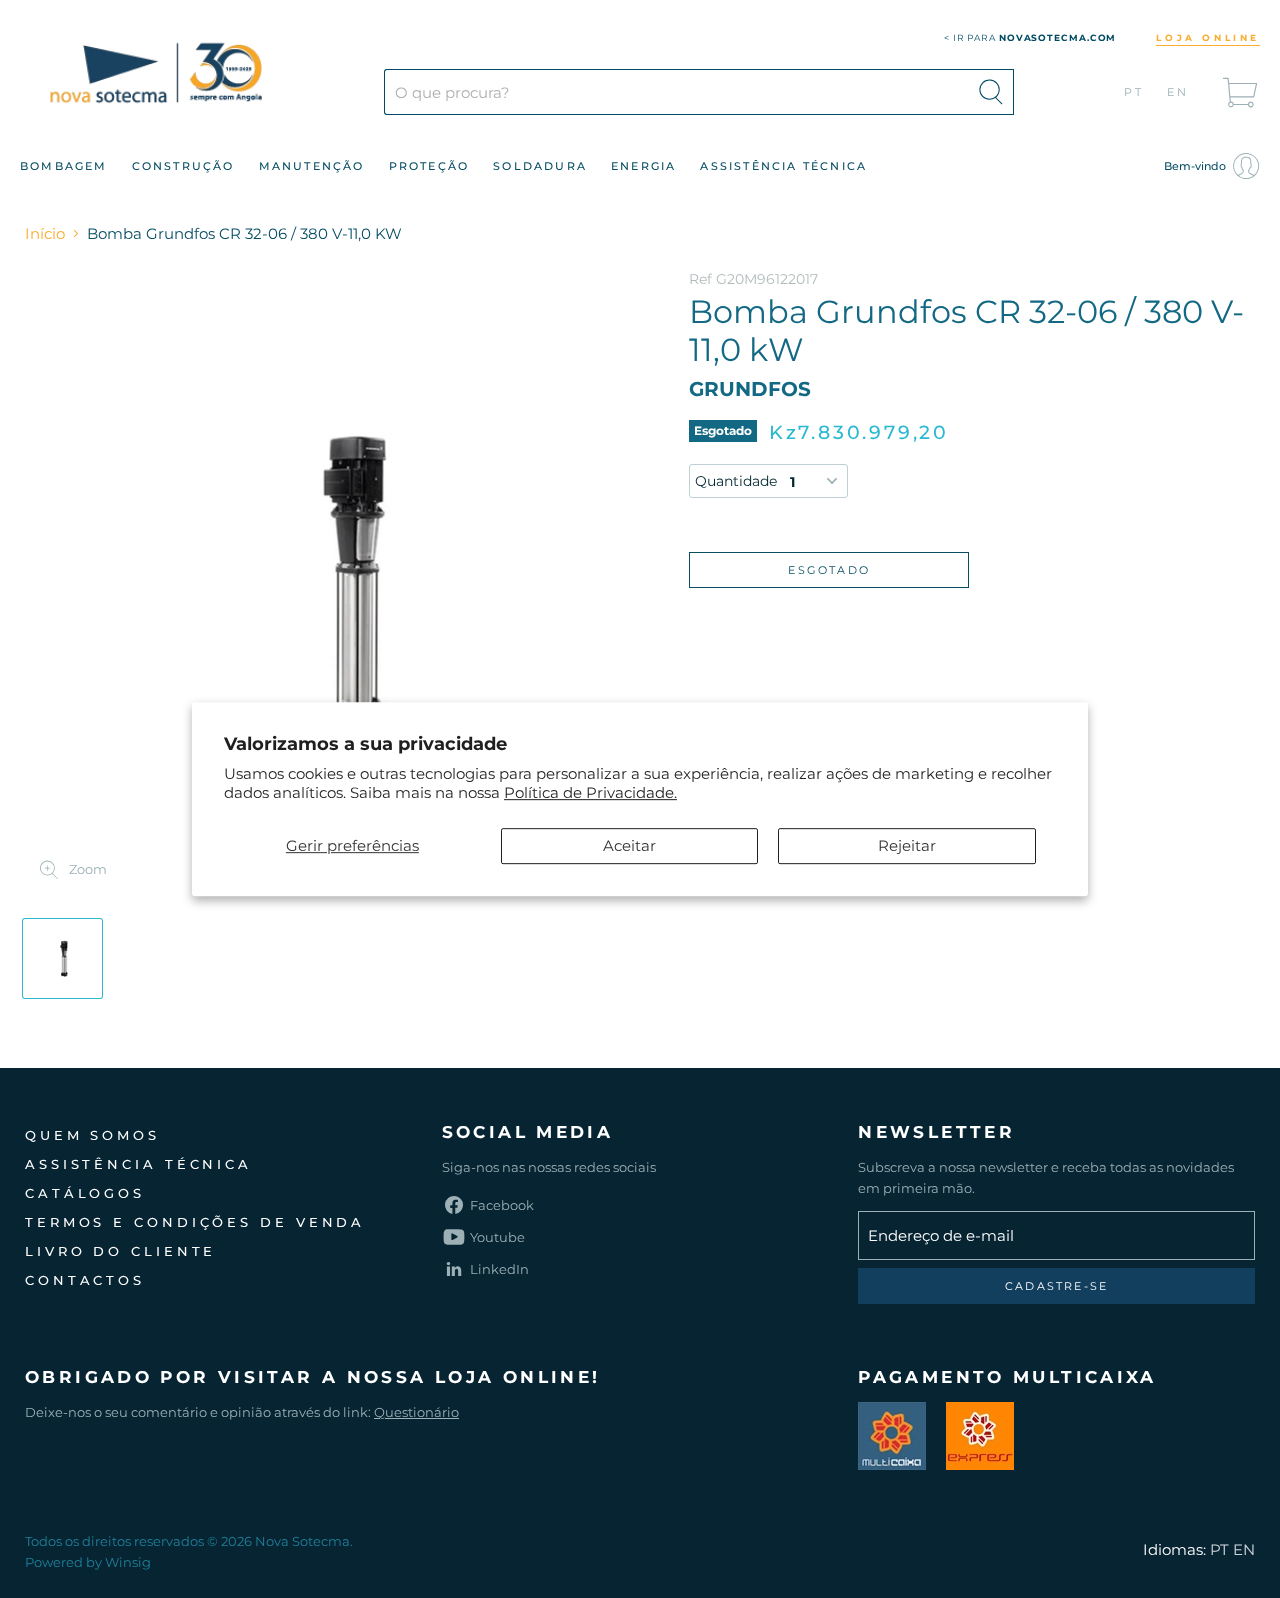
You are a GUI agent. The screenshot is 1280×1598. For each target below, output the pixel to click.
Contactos (85, 1280)
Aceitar (629, 845)
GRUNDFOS (750, 389)
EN (1178, 92)
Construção (183, 166)
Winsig (128, 1562)
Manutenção (312, 166)
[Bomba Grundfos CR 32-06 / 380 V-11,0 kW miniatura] (62, 958)
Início (45, 233)
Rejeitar (907, 845)
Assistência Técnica (783, 166)
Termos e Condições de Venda (195, 1222)
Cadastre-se (1056, 1286)
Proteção (429, 166)
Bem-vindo (1196, 166)
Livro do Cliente (120, 1251)
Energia (643, 166)
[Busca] (991, 92)
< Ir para (1030, 37)
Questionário (416, 1412)
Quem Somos (92, 1135)
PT (1134, 92)
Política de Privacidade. (590, 792)
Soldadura (540, 166)
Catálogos (85, 1193)
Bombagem (64, 166)
